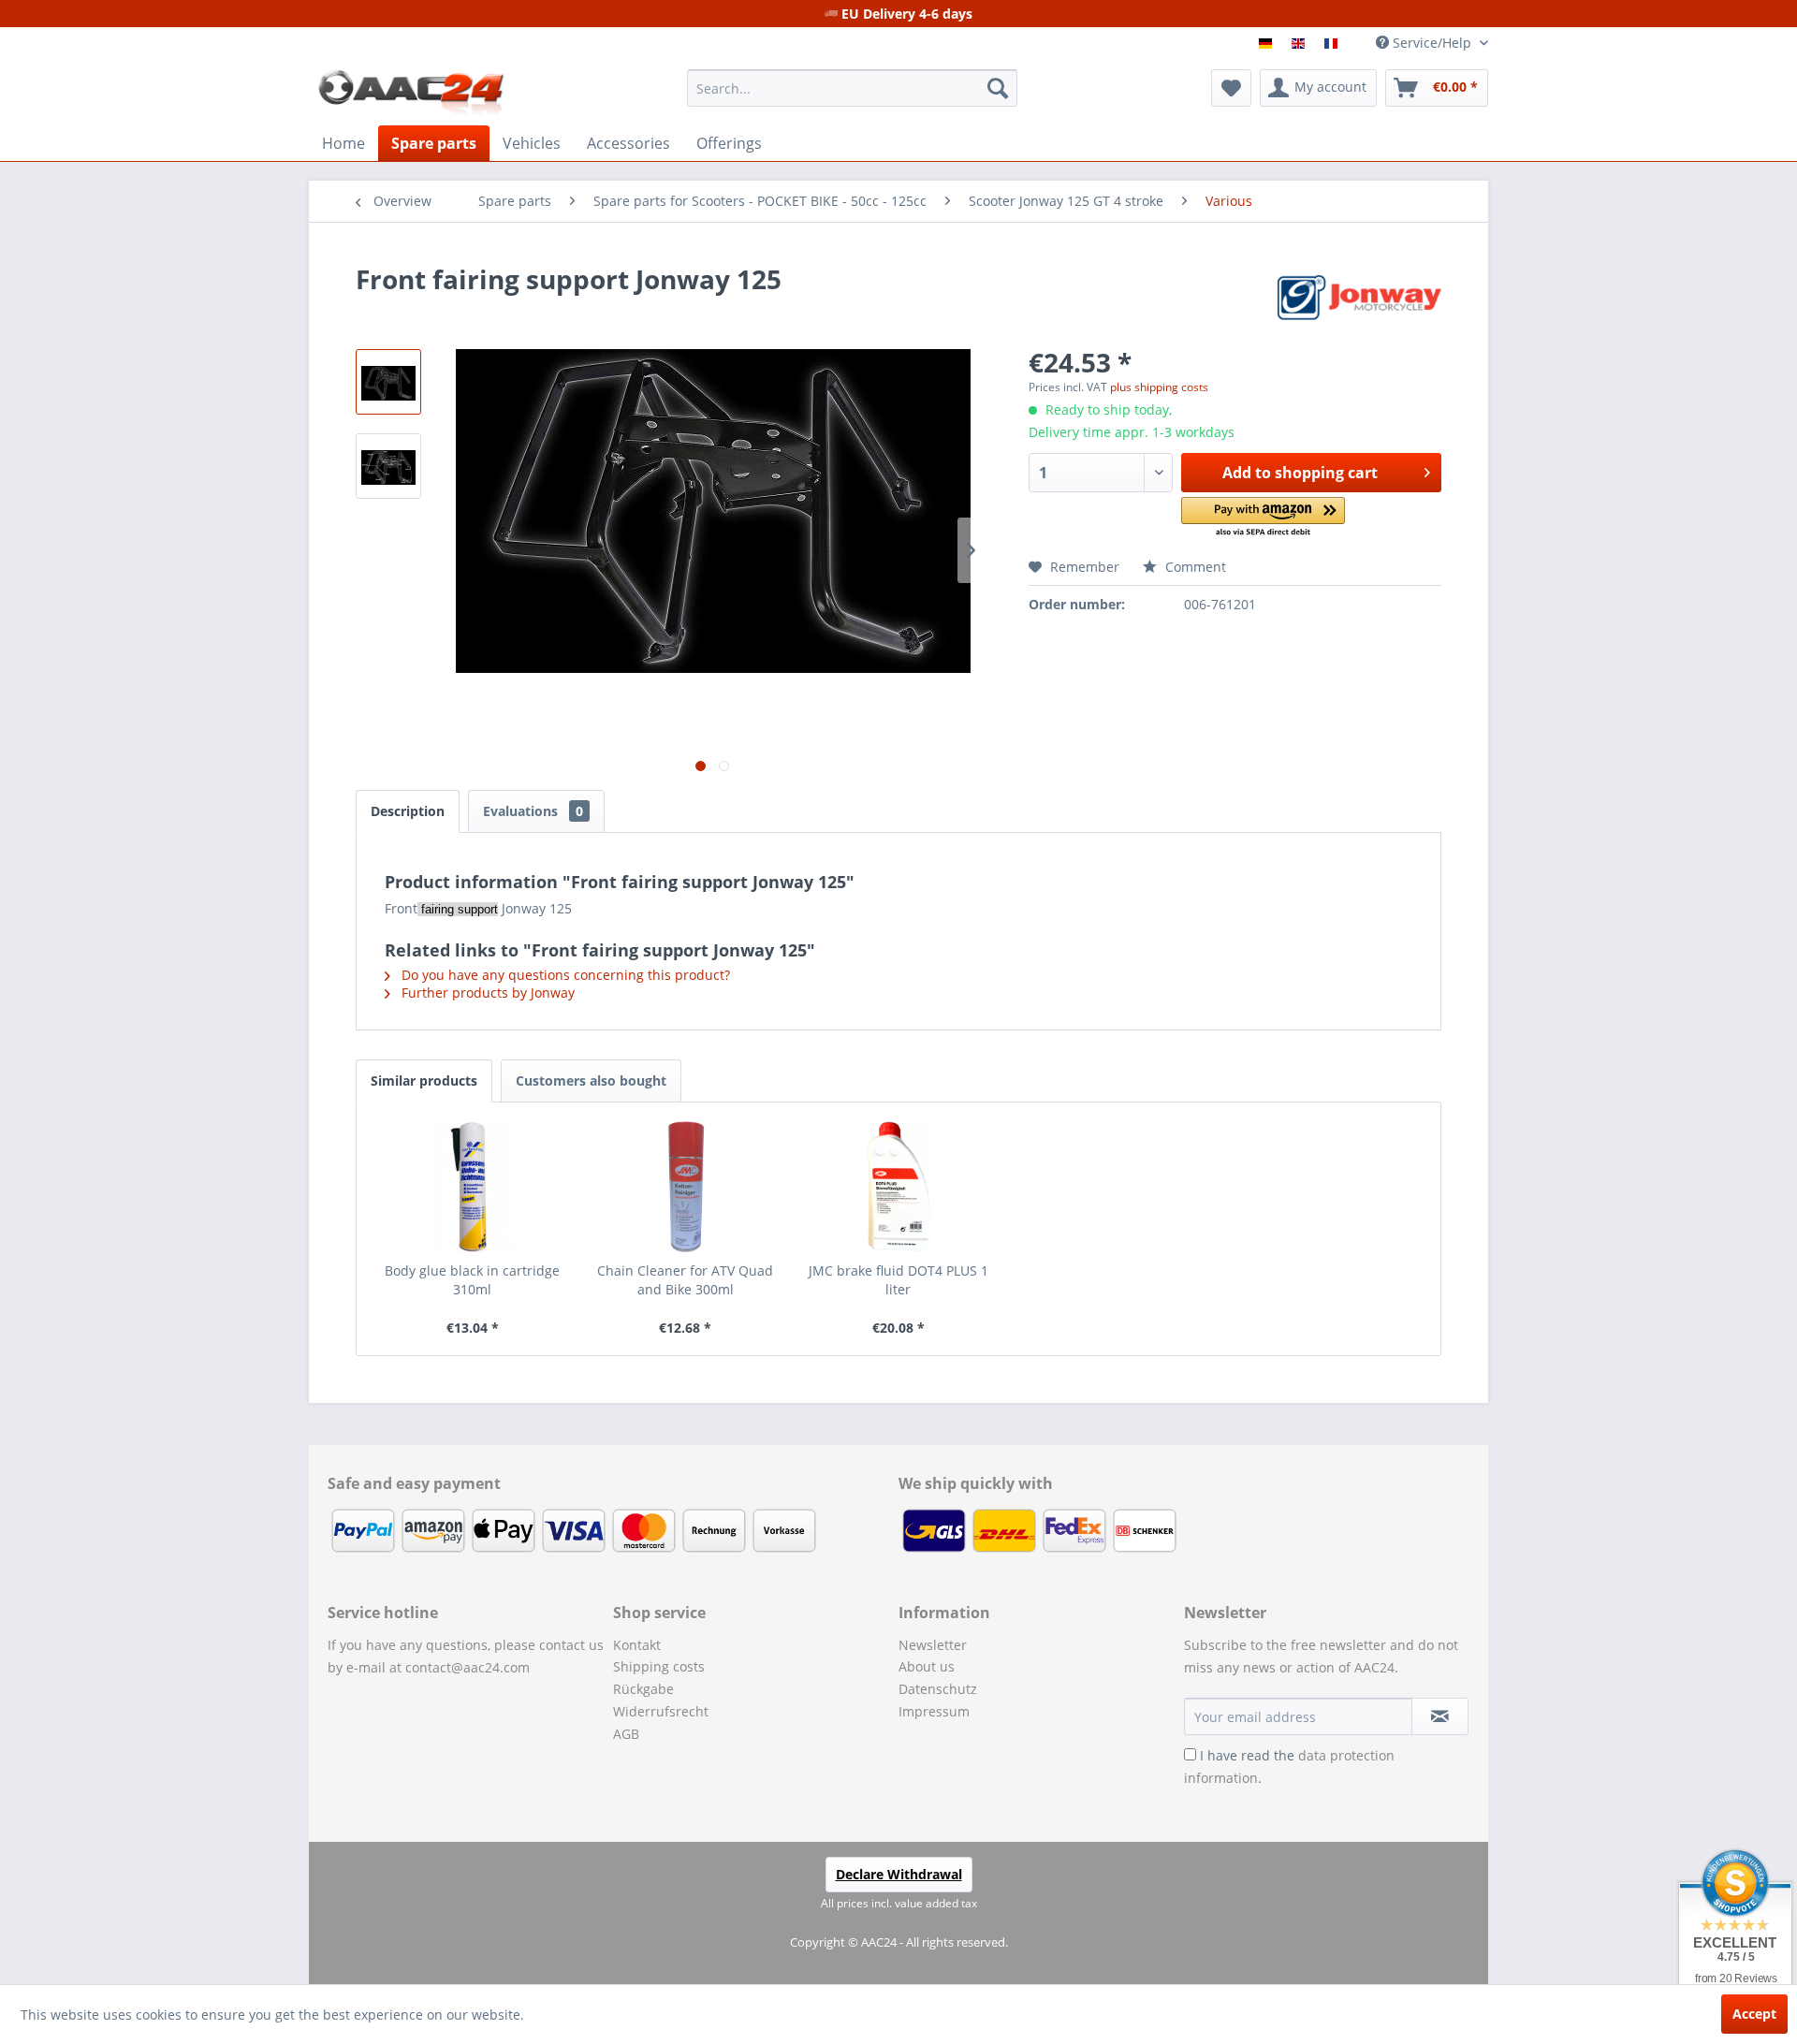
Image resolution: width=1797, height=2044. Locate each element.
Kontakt (637, 1645)
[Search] (998, 88)
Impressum (934, 1711)
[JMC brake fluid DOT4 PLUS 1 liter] (898, 1187)
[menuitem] (852, 88)
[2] (1300, 44)
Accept (1754, 2014)
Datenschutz (938, 1689)
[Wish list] (1231, 88)
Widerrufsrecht (661, 1711)
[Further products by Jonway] (1359, 298)
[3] (1333, 44)
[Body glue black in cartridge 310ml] (473, 1187)
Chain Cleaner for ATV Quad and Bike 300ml (685, 1280)
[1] (1268, 44)
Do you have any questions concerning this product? (564, 975)
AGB (626, 1734)
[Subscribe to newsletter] (1440, 1716)
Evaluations (533, 811)
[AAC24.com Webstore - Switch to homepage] (411, 93)
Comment (1194, 567)
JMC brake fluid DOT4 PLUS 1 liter (898, 1280)
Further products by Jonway (486, 993)
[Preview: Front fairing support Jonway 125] (388, 382)
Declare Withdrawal (899, 1874)
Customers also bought (591, 1080)
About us (927, 1666)
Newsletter (933, 1645)
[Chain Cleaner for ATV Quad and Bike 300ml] (686, 1187)
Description (408, 811)
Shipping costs (659, 1666)
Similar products (424, 1080)
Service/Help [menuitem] (1432, 43)
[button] (1263, 518)
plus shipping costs (1159, 387)
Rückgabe (643, 1689)
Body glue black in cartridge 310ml (472, 1280)
